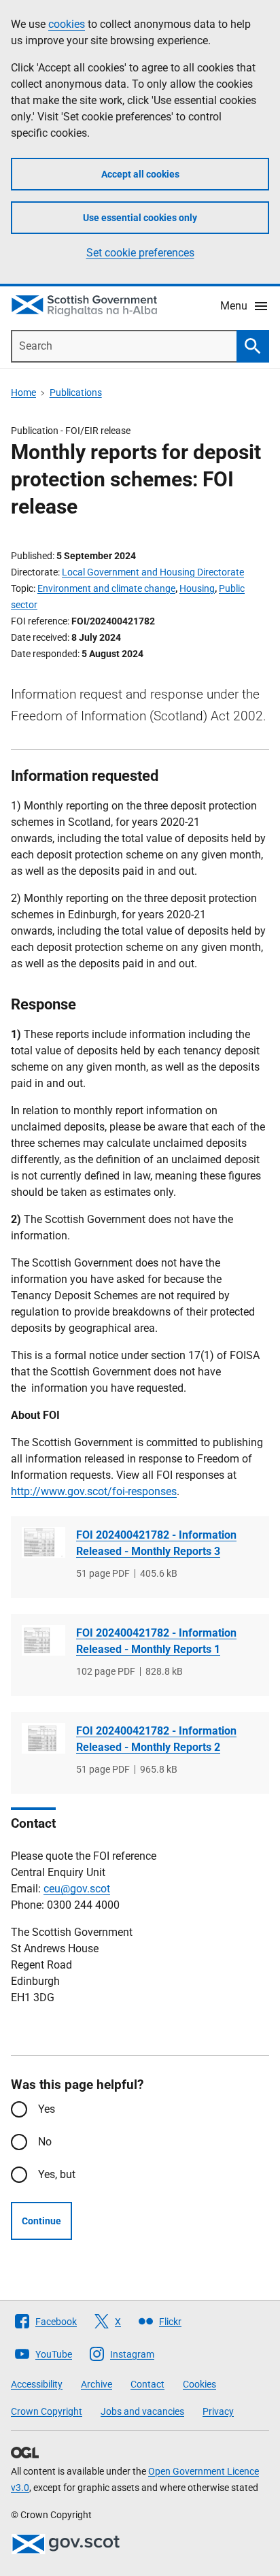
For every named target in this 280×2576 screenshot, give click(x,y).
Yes (47, 2109)
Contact (147, 2384)
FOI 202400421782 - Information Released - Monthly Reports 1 (156, 1641)
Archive (97, 2384)
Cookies (199, 2384)
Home (23, 392)
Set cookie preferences (140, 253)
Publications (76, 392)
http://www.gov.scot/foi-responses (94, 1491)
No (45, 2142)
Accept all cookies (140, 174)
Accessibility (37, 2384)
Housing (197, 588)
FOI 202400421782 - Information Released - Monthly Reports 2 (156, 1739)
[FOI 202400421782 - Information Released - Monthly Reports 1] (43, 1640)
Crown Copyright (47, 2411)
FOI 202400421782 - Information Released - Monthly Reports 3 (156, 1543)
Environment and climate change (106, 588)
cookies (67, 24)
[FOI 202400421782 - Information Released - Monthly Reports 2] (43, 1738)
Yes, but (57, 2174)
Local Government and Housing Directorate (153, 572)
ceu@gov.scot (77, 1889)
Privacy (218, 2411)
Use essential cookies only (140, 218)
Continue (41, 2221)
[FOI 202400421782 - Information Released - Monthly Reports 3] (43, 1542)
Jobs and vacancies (142, 2411)
